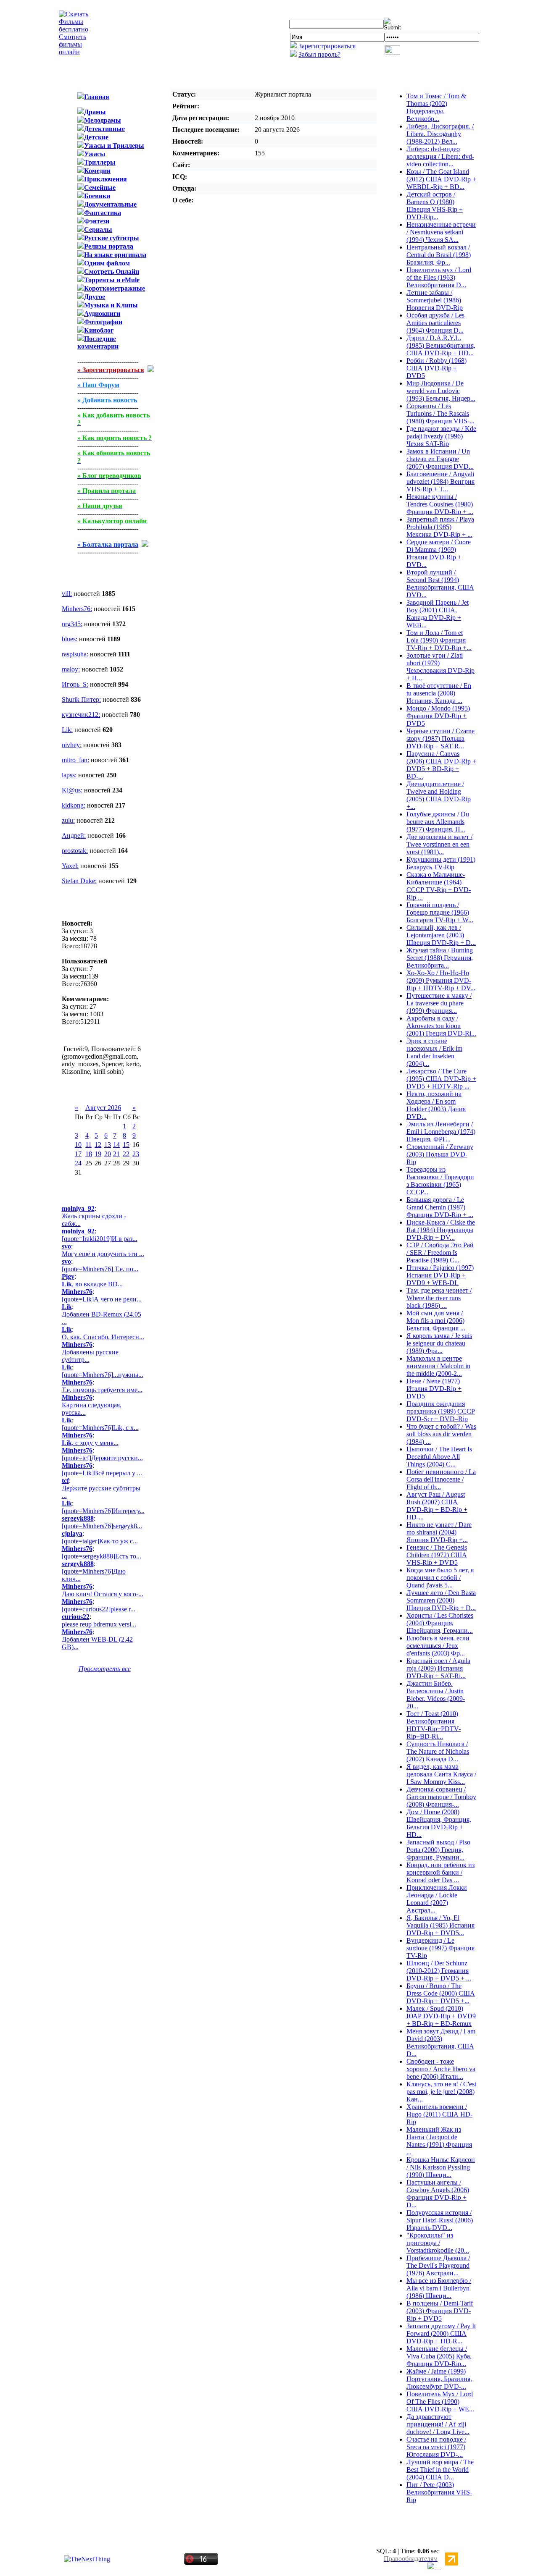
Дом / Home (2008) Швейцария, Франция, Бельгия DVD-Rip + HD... (439, 1823)
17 (78, 1154)
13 (108, 1145)
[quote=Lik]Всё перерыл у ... (102, 1473)
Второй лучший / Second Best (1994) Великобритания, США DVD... (440, 584)
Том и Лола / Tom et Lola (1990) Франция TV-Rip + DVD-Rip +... (439, 640)
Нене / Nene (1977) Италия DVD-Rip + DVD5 (434, 1389)
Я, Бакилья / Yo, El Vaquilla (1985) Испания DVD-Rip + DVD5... (440, 1925)
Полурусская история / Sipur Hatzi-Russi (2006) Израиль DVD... (440, 2220)
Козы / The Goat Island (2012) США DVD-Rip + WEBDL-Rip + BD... (441, 179)
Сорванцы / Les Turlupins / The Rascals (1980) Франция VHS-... (440, 413)
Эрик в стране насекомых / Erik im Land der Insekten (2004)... (434, 1052)
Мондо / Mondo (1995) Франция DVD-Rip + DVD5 (438, 716)
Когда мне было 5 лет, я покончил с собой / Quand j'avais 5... (440, 1578)
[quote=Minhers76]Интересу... (103, 1511)
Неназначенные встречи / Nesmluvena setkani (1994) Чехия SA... (441, 232)
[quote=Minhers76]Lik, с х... (100, 1428)
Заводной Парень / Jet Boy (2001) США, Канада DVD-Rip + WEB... (438, 614)
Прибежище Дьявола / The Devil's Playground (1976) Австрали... (438, 2265)
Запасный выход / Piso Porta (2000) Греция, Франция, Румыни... (438, 1850)
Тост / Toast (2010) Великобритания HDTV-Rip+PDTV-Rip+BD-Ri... (434, 1725)
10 (78, 1145)
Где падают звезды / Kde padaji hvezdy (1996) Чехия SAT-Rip (441, 436)
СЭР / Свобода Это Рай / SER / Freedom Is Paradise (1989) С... (440, 1253)
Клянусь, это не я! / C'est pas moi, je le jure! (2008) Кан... (441, 2092)
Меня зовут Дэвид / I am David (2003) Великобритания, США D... (441, 2042)
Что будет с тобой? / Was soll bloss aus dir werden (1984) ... (441, 1434)
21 (116, 1154)
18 (89, 1154)
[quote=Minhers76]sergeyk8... (102, 1526)
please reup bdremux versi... (99, 1624)
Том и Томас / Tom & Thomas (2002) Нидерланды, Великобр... (436, 107)
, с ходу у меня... (90, 1443)
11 (88, 1145)
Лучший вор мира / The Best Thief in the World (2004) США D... (440, 2470)
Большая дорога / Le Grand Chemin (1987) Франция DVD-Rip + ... (440, 1207)
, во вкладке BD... (92, 1284)
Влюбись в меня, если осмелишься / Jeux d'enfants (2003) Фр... (438, 1646)
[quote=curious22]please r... (99, 1609)
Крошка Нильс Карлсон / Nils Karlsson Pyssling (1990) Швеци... (441, 2167)
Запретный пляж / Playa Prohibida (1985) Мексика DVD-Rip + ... (440, 527)
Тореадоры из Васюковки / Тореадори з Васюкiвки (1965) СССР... (440, 1181)
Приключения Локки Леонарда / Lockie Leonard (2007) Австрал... (437, 1899)
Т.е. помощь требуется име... (102, 1390)
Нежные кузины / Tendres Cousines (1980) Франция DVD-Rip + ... (440, 504)
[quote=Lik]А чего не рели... (102, 1299)
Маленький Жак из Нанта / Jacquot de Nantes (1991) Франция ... (439, 2141)
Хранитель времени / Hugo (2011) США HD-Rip (439, 2114)
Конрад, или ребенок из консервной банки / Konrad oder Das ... (440, 1872)
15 (126, 1145)
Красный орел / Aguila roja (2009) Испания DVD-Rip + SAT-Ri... (438, 1668)
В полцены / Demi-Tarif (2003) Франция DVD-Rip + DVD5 (440, 2311)
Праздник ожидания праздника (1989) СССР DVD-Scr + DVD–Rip (441, 1411)
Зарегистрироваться (327, 46)
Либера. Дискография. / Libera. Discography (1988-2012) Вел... (440, 134)
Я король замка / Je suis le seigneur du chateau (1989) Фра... (439, 1343)
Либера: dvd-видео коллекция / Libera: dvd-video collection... (440, 156)
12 (98, 1145)
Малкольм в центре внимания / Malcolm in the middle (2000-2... (438, 1366)
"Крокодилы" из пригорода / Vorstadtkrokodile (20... (438, 2243)
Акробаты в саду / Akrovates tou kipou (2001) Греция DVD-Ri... (441, 1026)
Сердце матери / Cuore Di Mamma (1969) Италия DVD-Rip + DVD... (439, 553)
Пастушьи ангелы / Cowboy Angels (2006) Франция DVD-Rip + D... (438, 2194)
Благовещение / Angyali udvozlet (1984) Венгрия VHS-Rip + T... (440, 481)
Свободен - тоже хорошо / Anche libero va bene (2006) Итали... (441, 2069)
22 (126, 1154)
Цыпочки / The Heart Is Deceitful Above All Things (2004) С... (439, 1457)
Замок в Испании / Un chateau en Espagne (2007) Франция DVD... (440, 459)
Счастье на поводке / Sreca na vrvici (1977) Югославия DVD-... (436, 2447)
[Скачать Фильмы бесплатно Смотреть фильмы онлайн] (74, 52)
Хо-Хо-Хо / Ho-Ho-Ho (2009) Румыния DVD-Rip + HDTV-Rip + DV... (441, 980)
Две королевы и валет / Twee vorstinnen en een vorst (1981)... (439, 844)
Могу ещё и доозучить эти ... (103, 1254)
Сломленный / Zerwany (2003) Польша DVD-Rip (440, 1154)
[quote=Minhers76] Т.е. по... (100, 1269)
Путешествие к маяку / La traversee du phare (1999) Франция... (439, 1003)
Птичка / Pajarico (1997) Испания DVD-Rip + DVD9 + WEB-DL (440, 1275)
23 (136, 1154)
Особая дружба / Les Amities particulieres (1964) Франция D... (435, 323)
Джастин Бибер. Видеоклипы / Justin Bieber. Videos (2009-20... (436, 1695)
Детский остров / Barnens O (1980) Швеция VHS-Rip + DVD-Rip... (435, 206)
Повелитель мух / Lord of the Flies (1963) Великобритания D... (439, 277)
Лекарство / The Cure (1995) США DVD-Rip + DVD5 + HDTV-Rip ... (441, 1079)
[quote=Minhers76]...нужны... (103, 1375)
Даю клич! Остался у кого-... (103, 1594)
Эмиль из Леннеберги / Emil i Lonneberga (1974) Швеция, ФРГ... (441, 1132)
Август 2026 (103, 1108)
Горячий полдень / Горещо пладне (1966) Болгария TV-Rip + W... (440, 912)
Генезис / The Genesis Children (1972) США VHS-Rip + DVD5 (437, 1555)
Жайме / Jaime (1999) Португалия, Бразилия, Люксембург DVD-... (439, 2379)
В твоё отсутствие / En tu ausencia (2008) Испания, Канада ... (439, 693)
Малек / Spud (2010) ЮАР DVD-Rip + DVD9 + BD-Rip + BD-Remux (441, 2016)
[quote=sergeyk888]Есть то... (102, 1556)
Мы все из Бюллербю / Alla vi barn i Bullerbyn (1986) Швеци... (439, 2288)
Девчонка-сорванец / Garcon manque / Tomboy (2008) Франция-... (441, 1797)
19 (98, 1154)
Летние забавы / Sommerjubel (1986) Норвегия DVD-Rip (435, 300)
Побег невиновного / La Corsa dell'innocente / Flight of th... (441, 1479)
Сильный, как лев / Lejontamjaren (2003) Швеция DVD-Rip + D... (441, 935)
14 (116, 1145)
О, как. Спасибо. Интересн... (103, 1337)
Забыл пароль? (319, 54)
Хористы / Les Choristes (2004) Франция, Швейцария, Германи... (440, 1623)
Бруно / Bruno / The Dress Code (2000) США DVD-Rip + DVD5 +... (441, 1993)
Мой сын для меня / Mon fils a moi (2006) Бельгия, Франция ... (436, 1321)
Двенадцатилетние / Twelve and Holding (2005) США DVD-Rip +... (439, 795)
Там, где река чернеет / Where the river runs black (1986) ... (439, 1298)
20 (108, 1154)
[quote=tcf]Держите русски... (102, 1458)
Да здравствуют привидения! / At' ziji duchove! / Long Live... (438, 2424)
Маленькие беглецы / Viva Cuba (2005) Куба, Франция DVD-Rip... (439, 2356)
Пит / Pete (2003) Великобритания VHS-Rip (439, 2492)
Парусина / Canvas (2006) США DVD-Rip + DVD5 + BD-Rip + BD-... (441, 765)
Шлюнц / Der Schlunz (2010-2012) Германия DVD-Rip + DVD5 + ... (439, 1971)
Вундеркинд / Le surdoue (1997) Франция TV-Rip (440, 1948)
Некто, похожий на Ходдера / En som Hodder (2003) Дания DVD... (436, 1105)
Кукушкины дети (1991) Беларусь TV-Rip (441, 863)
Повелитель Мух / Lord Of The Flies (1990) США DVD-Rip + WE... (440, 2402)
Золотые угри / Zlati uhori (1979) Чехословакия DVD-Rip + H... (440, 667)
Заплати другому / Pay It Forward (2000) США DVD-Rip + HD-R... (441, 2333)
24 (78, 1163)
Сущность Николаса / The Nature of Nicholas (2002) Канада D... (438, 1751)
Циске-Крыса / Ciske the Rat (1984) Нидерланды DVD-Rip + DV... (441, 1230)
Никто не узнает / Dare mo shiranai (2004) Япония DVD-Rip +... (439, 1532)
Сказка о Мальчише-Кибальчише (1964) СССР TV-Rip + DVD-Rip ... (439, 886)
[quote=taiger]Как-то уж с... (100, 1541)
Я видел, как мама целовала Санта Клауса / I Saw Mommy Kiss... (441, 1774)
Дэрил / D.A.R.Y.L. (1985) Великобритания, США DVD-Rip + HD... (441, 345)
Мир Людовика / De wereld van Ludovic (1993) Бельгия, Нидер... (441, 391)
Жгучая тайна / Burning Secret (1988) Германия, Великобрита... (440, 958)
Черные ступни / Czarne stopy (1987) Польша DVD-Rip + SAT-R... (440, 738)
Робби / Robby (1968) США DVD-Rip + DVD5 (436, 368)
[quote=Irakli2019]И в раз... (100, 1239)
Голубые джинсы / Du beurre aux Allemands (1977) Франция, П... (438, 822)
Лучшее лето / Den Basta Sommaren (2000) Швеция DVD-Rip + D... (441, 1600)
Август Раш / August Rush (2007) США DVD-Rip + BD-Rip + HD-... (437, 1506)
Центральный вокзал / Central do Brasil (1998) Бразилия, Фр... (439, 255)
